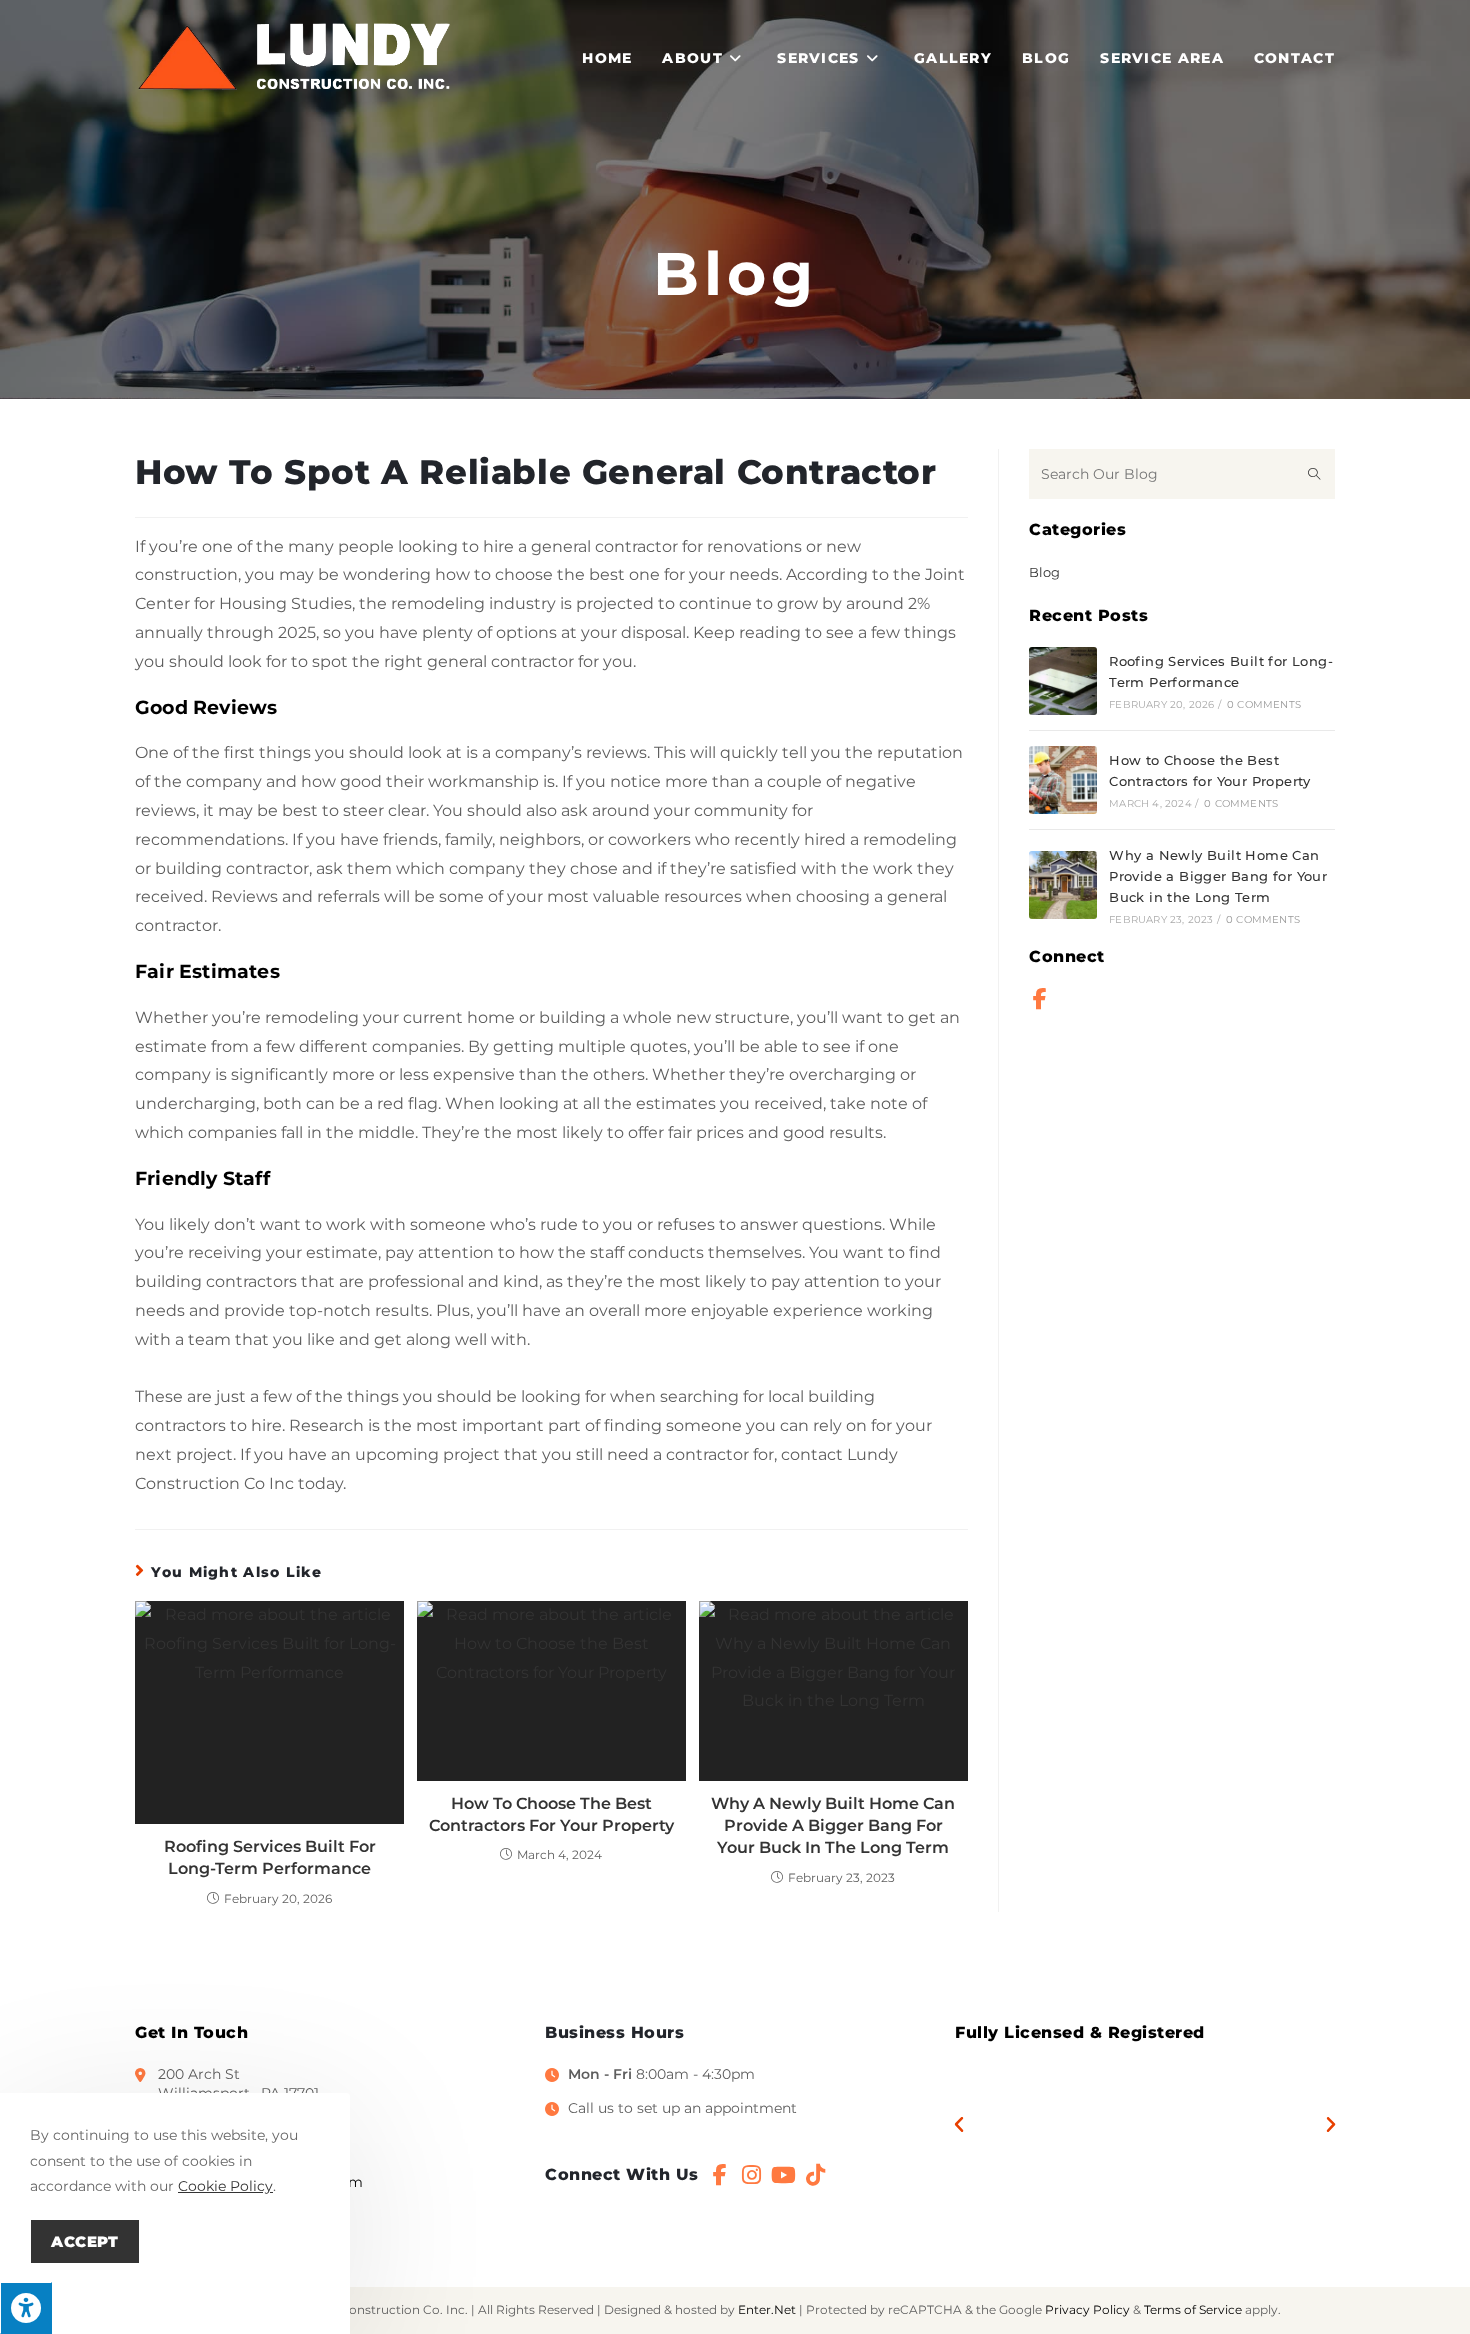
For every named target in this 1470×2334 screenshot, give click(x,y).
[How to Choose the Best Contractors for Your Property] (1063, 780)
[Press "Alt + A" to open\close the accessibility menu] (26, 2308)
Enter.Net (767, 2309)
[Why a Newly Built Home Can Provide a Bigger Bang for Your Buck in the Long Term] (1063, 885)
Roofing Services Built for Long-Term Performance (270, 1857)
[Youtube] (784, 2175)
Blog (1044, 572)
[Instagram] (752, 2175)
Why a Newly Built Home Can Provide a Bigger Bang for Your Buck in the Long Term (833, 1826)
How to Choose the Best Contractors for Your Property (551, 1814)
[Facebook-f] (1040, 999)
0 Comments (1264, 704)
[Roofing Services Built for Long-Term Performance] (1063, 681)
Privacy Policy (1087, 2309)
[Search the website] (1182, 472)
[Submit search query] (1315, 474)
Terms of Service (1193, 2309)
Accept (85, 2241)
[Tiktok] (816, 2175)
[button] (959, 2125)
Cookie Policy (225, 2186)
